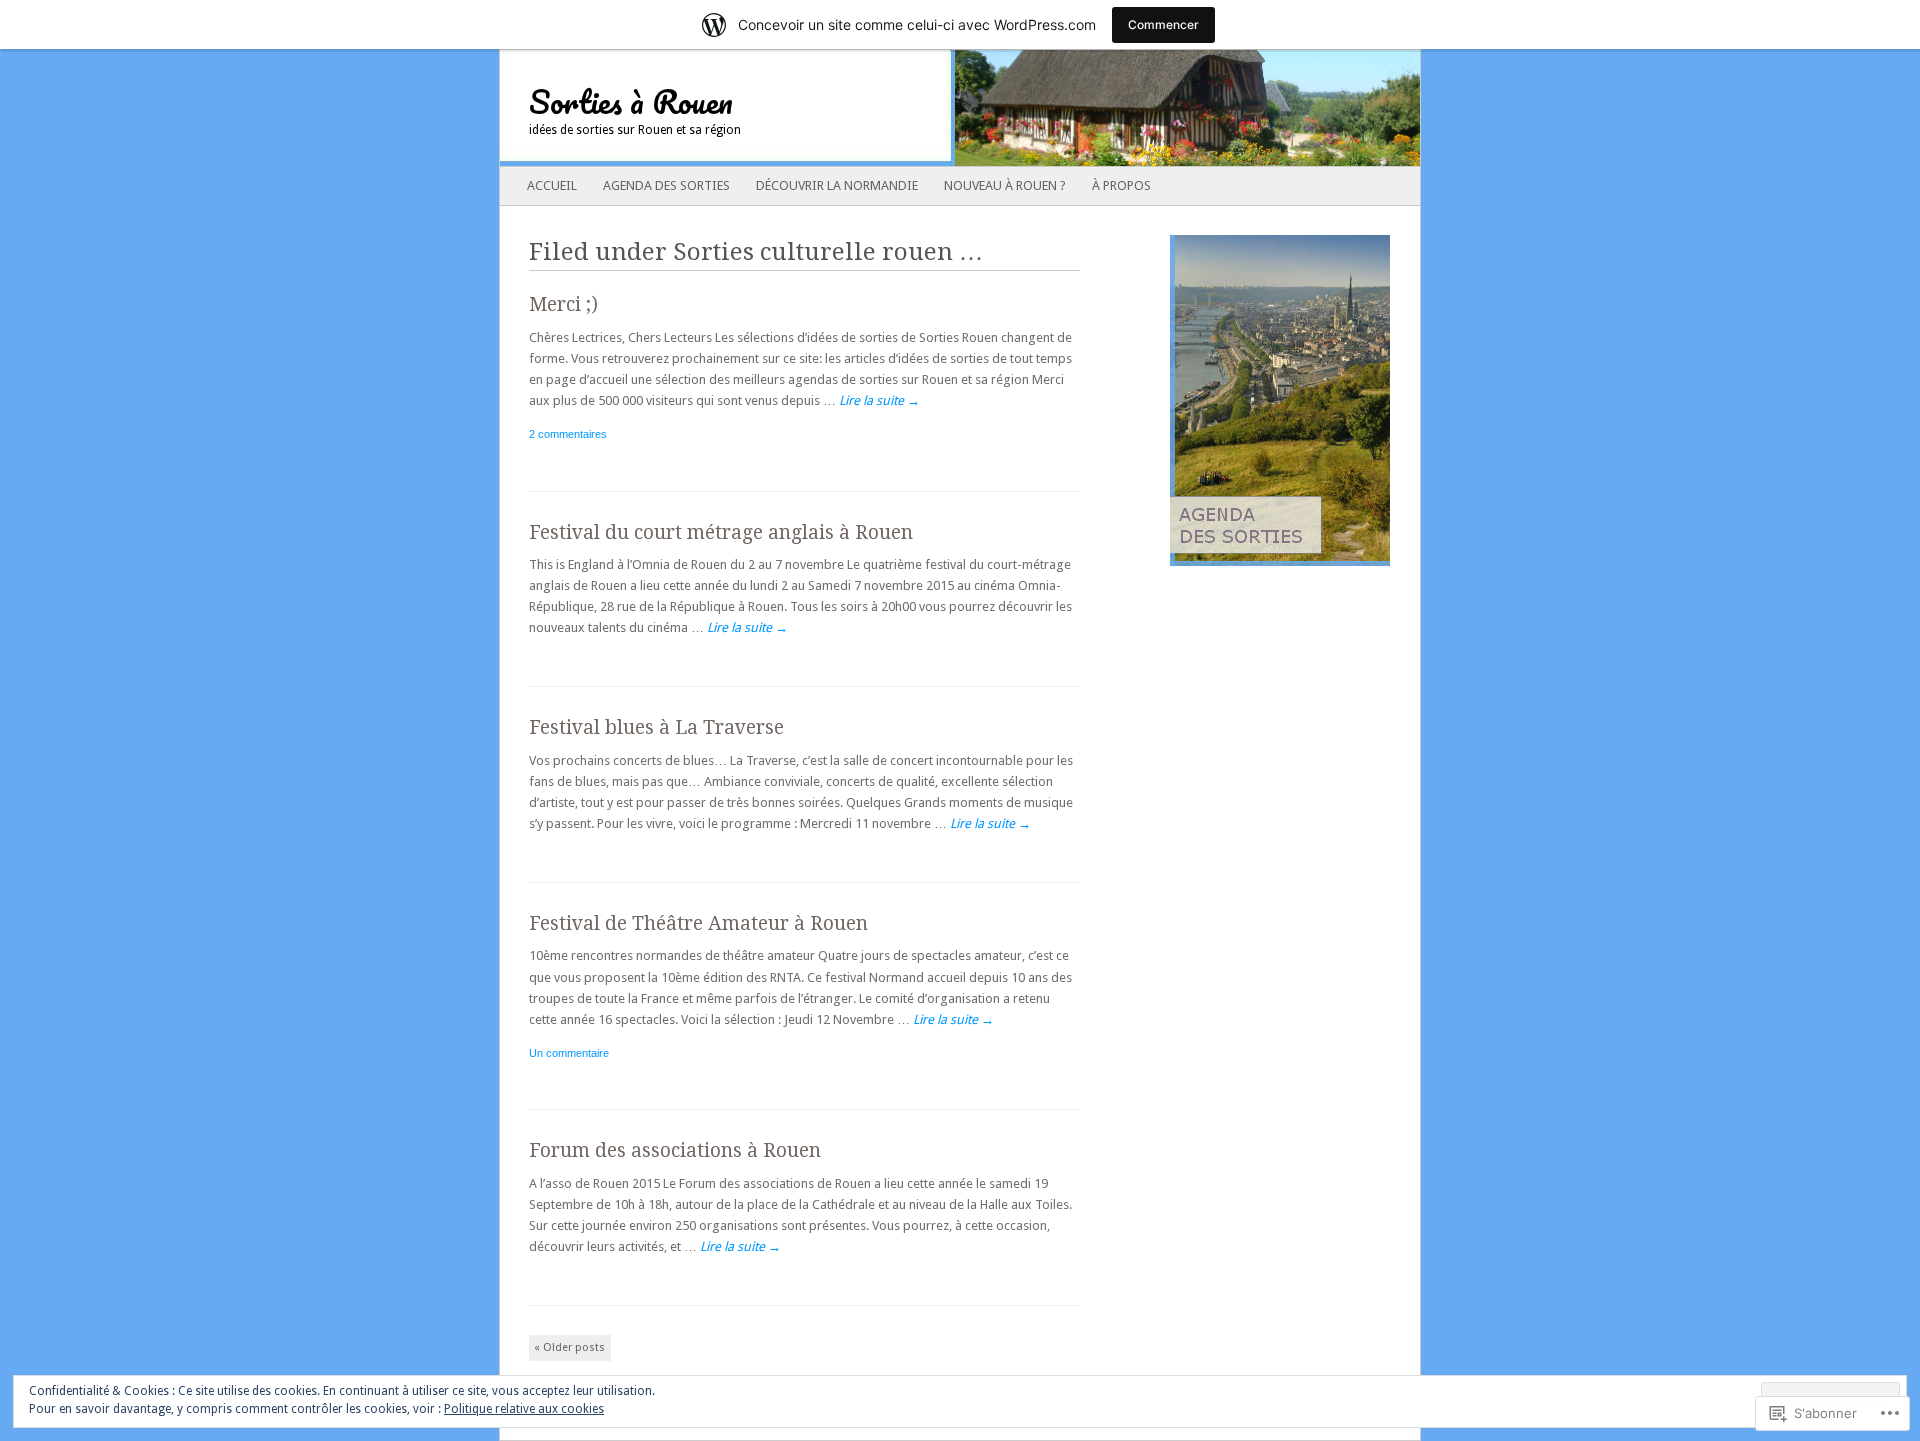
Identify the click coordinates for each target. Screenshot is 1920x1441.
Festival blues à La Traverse (656, 727)
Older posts (569, 1347)
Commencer (1163, 24)
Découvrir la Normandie (837, 185)
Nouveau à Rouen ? (1005, 185)
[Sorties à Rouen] (868, 108)
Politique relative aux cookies (524, 1409)
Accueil (552, 185)
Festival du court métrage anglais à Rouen (721, 532)
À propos (1121, 185)
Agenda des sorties (666, 185)
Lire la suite (879, 400)
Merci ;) (563, 304)
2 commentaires (568, 434)
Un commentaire (569, 1053)
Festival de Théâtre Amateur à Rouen (698, 923)
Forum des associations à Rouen (675, 1150)
